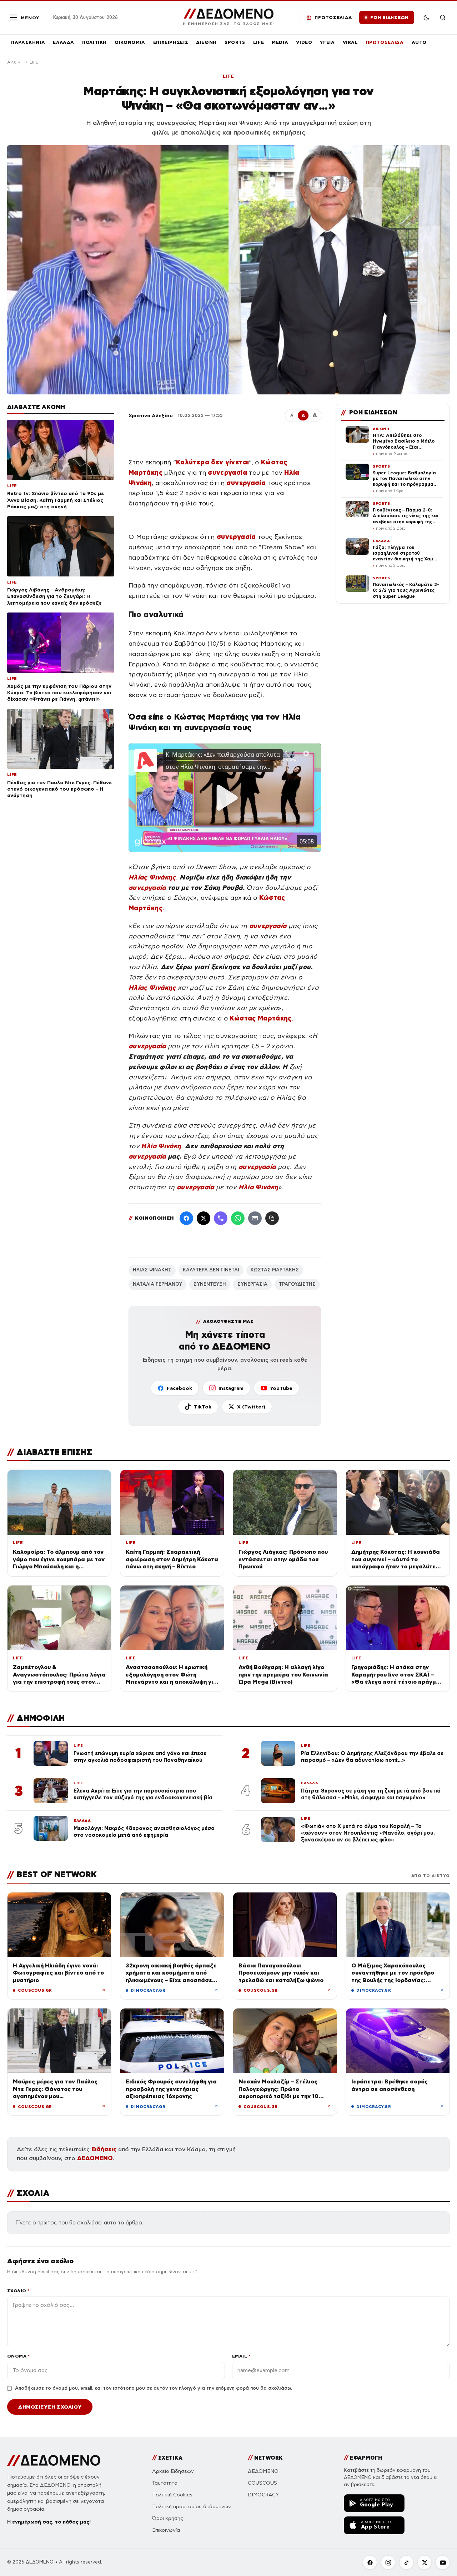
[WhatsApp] (238, 1218)
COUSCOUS (262, 2483)
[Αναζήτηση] (443, 17)
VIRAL (350, 42)
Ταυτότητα (165, 2483)
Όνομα (18, 2356)
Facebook (179, 1388)
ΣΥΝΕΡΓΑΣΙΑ (252, 1284)
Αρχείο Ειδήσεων (173, 2471)
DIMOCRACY (263, 2495)
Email (241, 2356)
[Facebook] (186, 1218)
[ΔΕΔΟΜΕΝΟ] (54, 2460)
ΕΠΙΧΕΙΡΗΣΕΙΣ (171, 42)
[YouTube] (443, 2562)
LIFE (259, 42)
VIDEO (304, 42)
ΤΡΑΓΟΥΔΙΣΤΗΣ (297, 1284)
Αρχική (15, 62)
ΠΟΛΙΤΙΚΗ (94, 42)
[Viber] (221, 1218)
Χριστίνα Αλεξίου (151, 415)
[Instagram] (388, 2562)
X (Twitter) (251, 1407)
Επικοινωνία (166, 2530)
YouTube (281, 1388)
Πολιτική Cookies (172, 2495)
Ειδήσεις (104, 2149)
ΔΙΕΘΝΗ (206, 42)
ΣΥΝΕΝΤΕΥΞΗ (210, 1284)
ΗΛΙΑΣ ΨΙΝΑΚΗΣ (152, 1270)
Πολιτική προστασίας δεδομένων (192, 2507)
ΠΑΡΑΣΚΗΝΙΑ (28, 42)
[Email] (255, 1218)
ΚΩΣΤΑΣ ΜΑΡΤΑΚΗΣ (275, 1270)
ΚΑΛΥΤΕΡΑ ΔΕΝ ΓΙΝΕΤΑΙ (211, 1270)
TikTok (203, 1407)
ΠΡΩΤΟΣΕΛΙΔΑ (385, 42)
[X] (425, 2562)
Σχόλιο (18, 2291)
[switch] (426, 17)
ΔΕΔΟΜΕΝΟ (95, 2158)
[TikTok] (406, 2562)
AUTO (419, 42)
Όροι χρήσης (168, 2518)
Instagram (231, 1388)
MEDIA (280, 42)
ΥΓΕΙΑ (327, 42)
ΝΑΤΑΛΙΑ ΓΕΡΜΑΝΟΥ (157, 1284)
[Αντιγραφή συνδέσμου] (272, 1218)
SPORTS (235, 42)
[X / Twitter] (204, 1218)
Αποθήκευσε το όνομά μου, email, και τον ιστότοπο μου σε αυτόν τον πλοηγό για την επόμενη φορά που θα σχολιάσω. (154, 2388)
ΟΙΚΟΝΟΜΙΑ (130, 42)
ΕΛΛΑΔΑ (64, 42)
